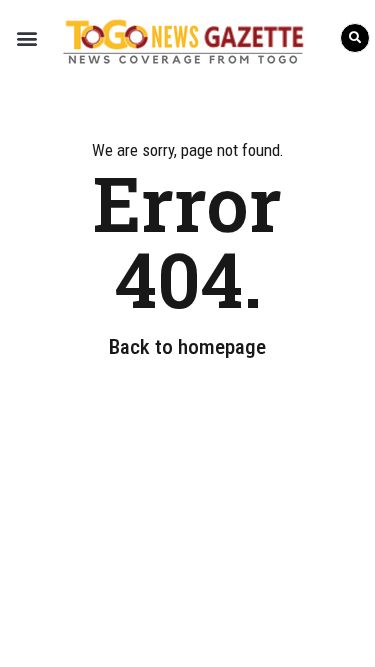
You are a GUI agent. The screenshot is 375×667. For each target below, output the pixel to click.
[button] (26, 37)
